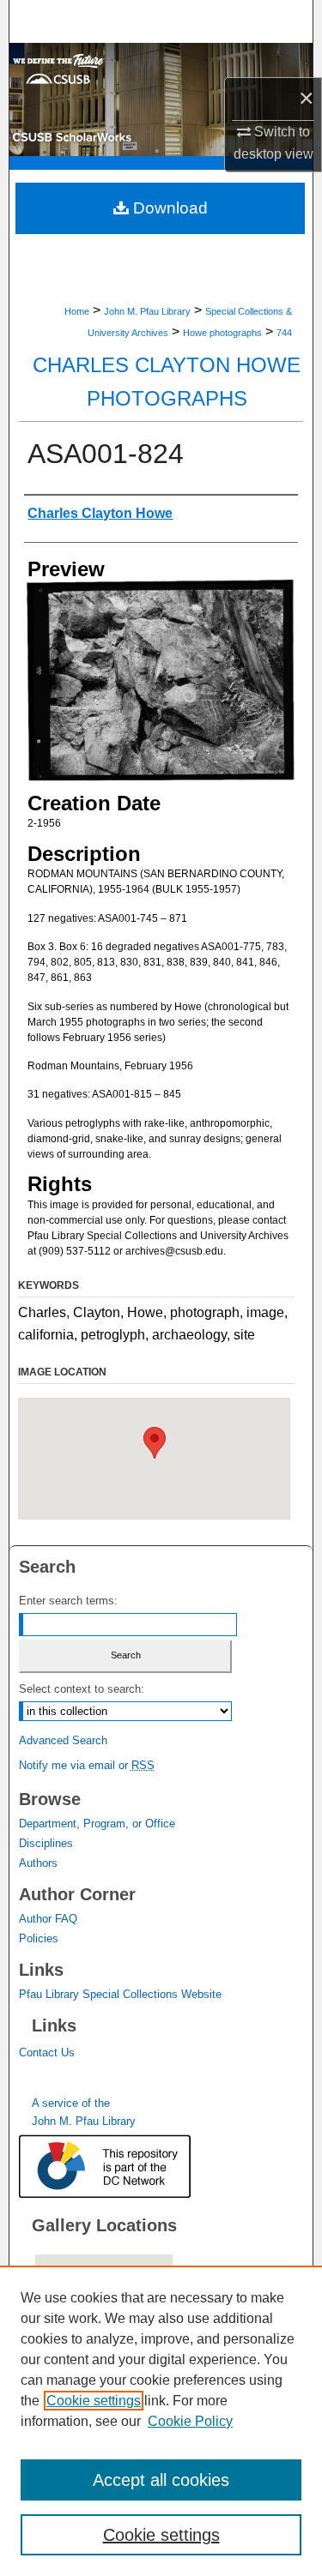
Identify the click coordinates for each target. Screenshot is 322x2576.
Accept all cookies (161, 2480)
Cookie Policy (190, 2421)
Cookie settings (94, 2401)
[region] (161, 2421)
